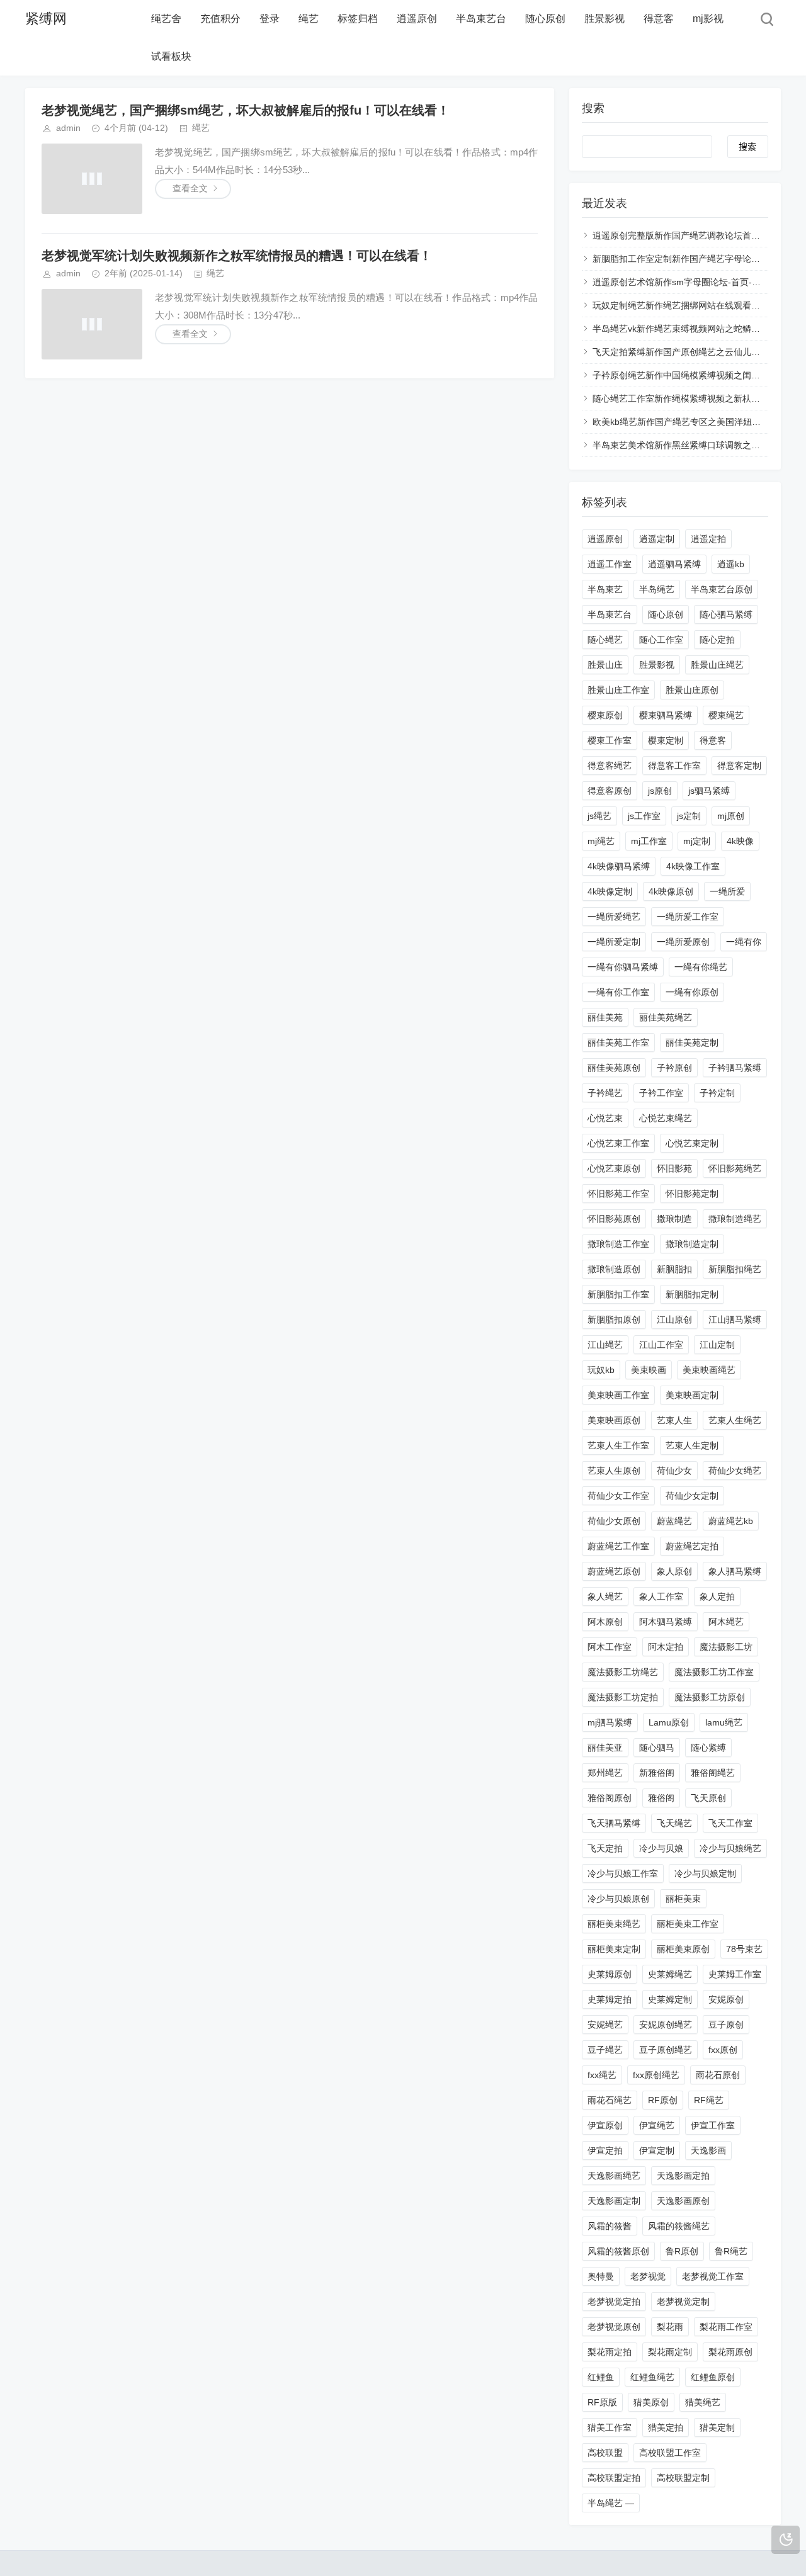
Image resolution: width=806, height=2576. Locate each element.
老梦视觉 (648, 2276)
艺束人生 (674, 1420)
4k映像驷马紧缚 (619, 866)
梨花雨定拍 (610, 2352)
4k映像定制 (610, 891)
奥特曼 (601, 2276)
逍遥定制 (657, 539)
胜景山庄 (605, 665)
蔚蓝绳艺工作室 (618, 1546)
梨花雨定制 (670, 2352)
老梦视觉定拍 (614, 2302)
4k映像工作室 (693, 866)
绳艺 (309, 19)
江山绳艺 (605, 1345)
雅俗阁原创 (610, 1798)
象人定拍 (717, 1596)
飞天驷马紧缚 (614, 1823)
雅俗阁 (661, 1798)
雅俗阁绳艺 (713, 1773)
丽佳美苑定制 (692, 1042)
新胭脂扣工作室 (618, 1294)
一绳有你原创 (692, 992)
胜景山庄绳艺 (717, 665)
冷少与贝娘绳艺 (730, 1848)
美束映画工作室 (618, 1395)
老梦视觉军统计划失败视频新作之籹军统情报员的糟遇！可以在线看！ (237, 256)
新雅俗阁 (657, 1773)
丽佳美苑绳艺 (666, 1017)
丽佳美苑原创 (614, 1068)
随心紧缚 (708, 1748)
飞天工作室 (730, 1823)
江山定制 (717, 1345)
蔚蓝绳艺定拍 (692, 1546)
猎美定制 (717, 2427)
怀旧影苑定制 (692, 1194)
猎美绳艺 (703, 2402)
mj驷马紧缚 (610, 1722)
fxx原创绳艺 (656, 2075)
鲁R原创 (682, 2251)
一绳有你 (744, 942)
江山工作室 (661, 1345)
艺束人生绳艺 (735, 1420)
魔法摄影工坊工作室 (714, 1672)
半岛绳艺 (657, 589)
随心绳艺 (605, 640)
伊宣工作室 (713, 2125)
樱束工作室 (610, 740)
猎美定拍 (666, 2427)
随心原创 (545, 19)
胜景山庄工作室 (618, 690)
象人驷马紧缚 (735, 1571)
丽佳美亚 (605, 1748)
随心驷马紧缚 (726, 614)
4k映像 (740, 841)
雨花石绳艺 (610, 2100)
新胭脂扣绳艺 (735, 1269)
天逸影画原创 (683, 2201)
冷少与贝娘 (661, 1848)
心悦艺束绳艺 (666, 1118)
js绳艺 (599, 816)
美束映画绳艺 (709, 1370)
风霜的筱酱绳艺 (679, 2226)
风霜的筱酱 (610, 2226)
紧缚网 (46, 19)
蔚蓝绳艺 (674, 1521)
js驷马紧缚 (709, 791)
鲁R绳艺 (731, 2251)
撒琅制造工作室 (618, 1244)
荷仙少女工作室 (618, 1496)
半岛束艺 (605, 589)
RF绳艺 (709, 2100)
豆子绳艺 (605, 2050)
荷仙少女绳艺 (735, 1471)
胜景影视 (604, 19)
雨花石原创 (718, 2075)
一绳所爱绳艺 (614, 917)
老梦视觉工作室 (713, 2276)
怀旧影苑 (674, 1168)
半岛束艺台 (481, 19)
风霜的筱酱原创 (618, 2251)
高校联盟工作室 (670, 2453)
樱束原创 (605, 715)
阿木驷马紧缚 (666, 1622)
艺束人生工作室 (618, 1445)
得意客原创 (610, 791)
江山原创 (674, 1319)
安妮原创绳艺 (666, 2025)
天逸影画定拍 (683, 2176)
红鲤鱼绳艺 (652, 2377)
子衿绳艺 (605, 1093)
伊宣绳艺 (657, 2125)
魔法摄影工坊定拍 (623, 1697)
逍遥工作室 (610, 564)
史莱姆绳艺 (670, 1974)
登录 (270, 19)
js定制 (689, 816)
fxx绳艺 (602, 2075)
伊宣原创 (605, 2125)
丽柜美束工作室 (688, 1924)
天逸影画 (708, 2150)
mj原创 (731, 816)
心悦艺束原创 (614, 1168)
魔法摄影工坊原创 (710, 1697)
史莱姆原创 (610, 1974)
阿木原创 (605, 1622)
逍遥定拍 (708, 539)
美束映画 (649, 1370)
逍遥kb (731, 564)
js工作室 (644, 816)
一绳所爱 (727, 891)
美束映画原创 (614, 1420)
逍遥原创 (417, 19)
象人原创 (674, 1571)
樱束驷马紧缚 (666, 715)
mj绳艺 (601, 841)
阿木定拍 (666, 1647)
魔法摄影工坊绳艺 (623, 1672)
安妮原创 (726, 1999)
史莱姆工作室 (735, 1974)
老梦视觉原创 (614, 2327)
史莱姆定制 (670, 1999)
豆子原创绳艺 (666, 2050)
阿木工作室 (610, 1647)
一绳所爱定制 (614, 942)
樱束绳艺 (726, 715)
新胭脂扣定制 (692, 1294)
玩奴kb (601, 1370)
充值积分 (220, 19)
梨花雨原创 (730, 2352)
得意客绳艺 (610, 765)
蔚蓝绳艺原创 (614, 1571)
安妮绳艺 (605, 2025)
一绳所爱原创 (683, 942)
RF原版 (602, 2402)
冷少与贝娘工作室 (623, 1873)
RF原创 (663, 2100)
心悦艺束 (605, 1118)
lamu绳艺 (724, 1722)
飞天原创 (708, 1798)
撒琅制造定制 (692, 1244)
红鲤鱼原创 (713, 2377)
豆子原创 (726, 2025)
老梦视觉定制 (683, 2302)
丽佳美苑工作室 (618, 1042)
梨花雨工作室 (726, 2327)
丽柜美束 (683, 1899)
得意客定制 (739, 765)
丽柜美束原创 (683, 1949)
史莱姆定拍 (610, 1999)
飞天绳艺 (674, 1823)
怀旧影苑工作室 (618, 1194)
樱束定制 (666, 740)
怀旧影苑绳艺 (735, 1168)
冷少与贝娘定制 (705, 1873)
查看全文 (190, 188)
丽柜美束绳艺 (614, 1924)
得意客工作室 (674, 765)
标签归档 (358, 19)
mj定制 (697, 841)
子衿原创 (674, 1068)
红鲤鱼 (601, 2377)
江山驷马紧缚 (735, 1319)
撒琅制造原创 (614, 1269)
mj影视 (708, 19)
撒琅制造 (674, 1219)
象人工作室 (661, 1596)
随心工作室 (661, 640)
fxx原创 (723, 2050)
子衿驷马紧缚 (735, 1068)
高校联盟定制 (683, 2478)
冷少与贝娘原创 (618, 1899)
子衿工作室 (661, 1093)
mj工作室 (649, 841)
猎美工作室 (610, 2427)
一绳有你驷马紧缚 (623, 967)
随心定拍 (717, 640)
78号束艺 (744, 1949)
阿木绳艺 (726, 1622)
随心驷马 (657, 1748)
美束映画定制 (692, 1395)
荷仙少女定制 (692, 1496)
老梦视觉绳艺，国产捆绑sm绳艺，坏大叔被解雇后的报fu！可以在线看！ (246, 110)
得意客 (659, 19)
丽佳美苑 (605, 1017)
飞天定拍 (605, 1848)
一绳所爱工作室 (688, 917)
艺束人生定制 (692, 1445)
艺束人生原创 (614, 1471)
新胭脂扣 (674, 1269)
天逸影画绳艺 (614, 2176)
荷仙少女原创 (614, 1521)
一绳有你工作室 (618, 992)
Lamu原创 (669, 1722)
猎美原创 (651, 2402)
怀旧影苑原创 (614, 1219)
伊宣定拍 (605, 2150)
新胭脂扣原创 (614, 1319)
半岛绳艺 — (611, 2503)
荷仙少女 (674, 1471)
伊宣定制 (657, 2150)
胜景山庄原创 (692, 690)
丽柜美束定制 (614, 1949)
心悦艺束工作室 (618, 1143)
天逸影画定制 (614, 2201)
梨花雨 (670, 2327)
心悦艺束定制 (692, 1143)
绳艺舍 (166, 19)
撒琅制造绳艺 (735, 1219)
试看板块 (171, 56)
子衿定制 (717, 1093)
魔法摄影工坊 (726, 1647)
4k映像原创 (671, 891)
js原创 (660, 791)
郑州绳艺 (605, 1773)
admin (68, 128)
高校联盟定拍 (614, 2478)
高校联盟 (605, 2453)
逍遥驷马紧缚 (674, 564)
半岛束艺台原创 (722, 589)
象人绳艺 (605, 1596)
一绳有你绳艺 (701, 967)
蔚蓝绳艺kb (731, 1521)
